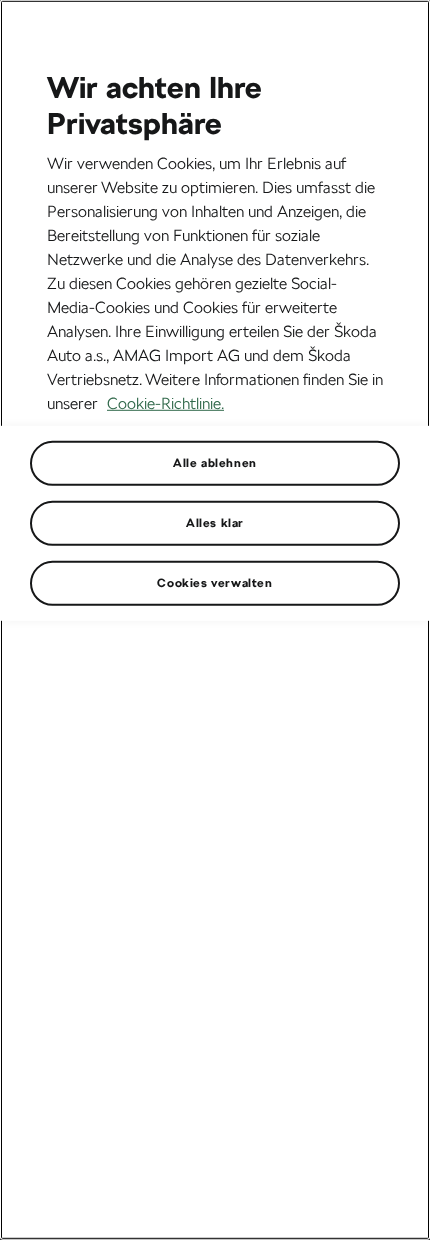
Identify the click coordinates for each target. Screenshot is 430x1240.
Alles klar (215, 522)
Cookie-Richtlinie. (165, 402)
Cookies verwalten (214, 582)
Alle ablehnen (215, 462)
